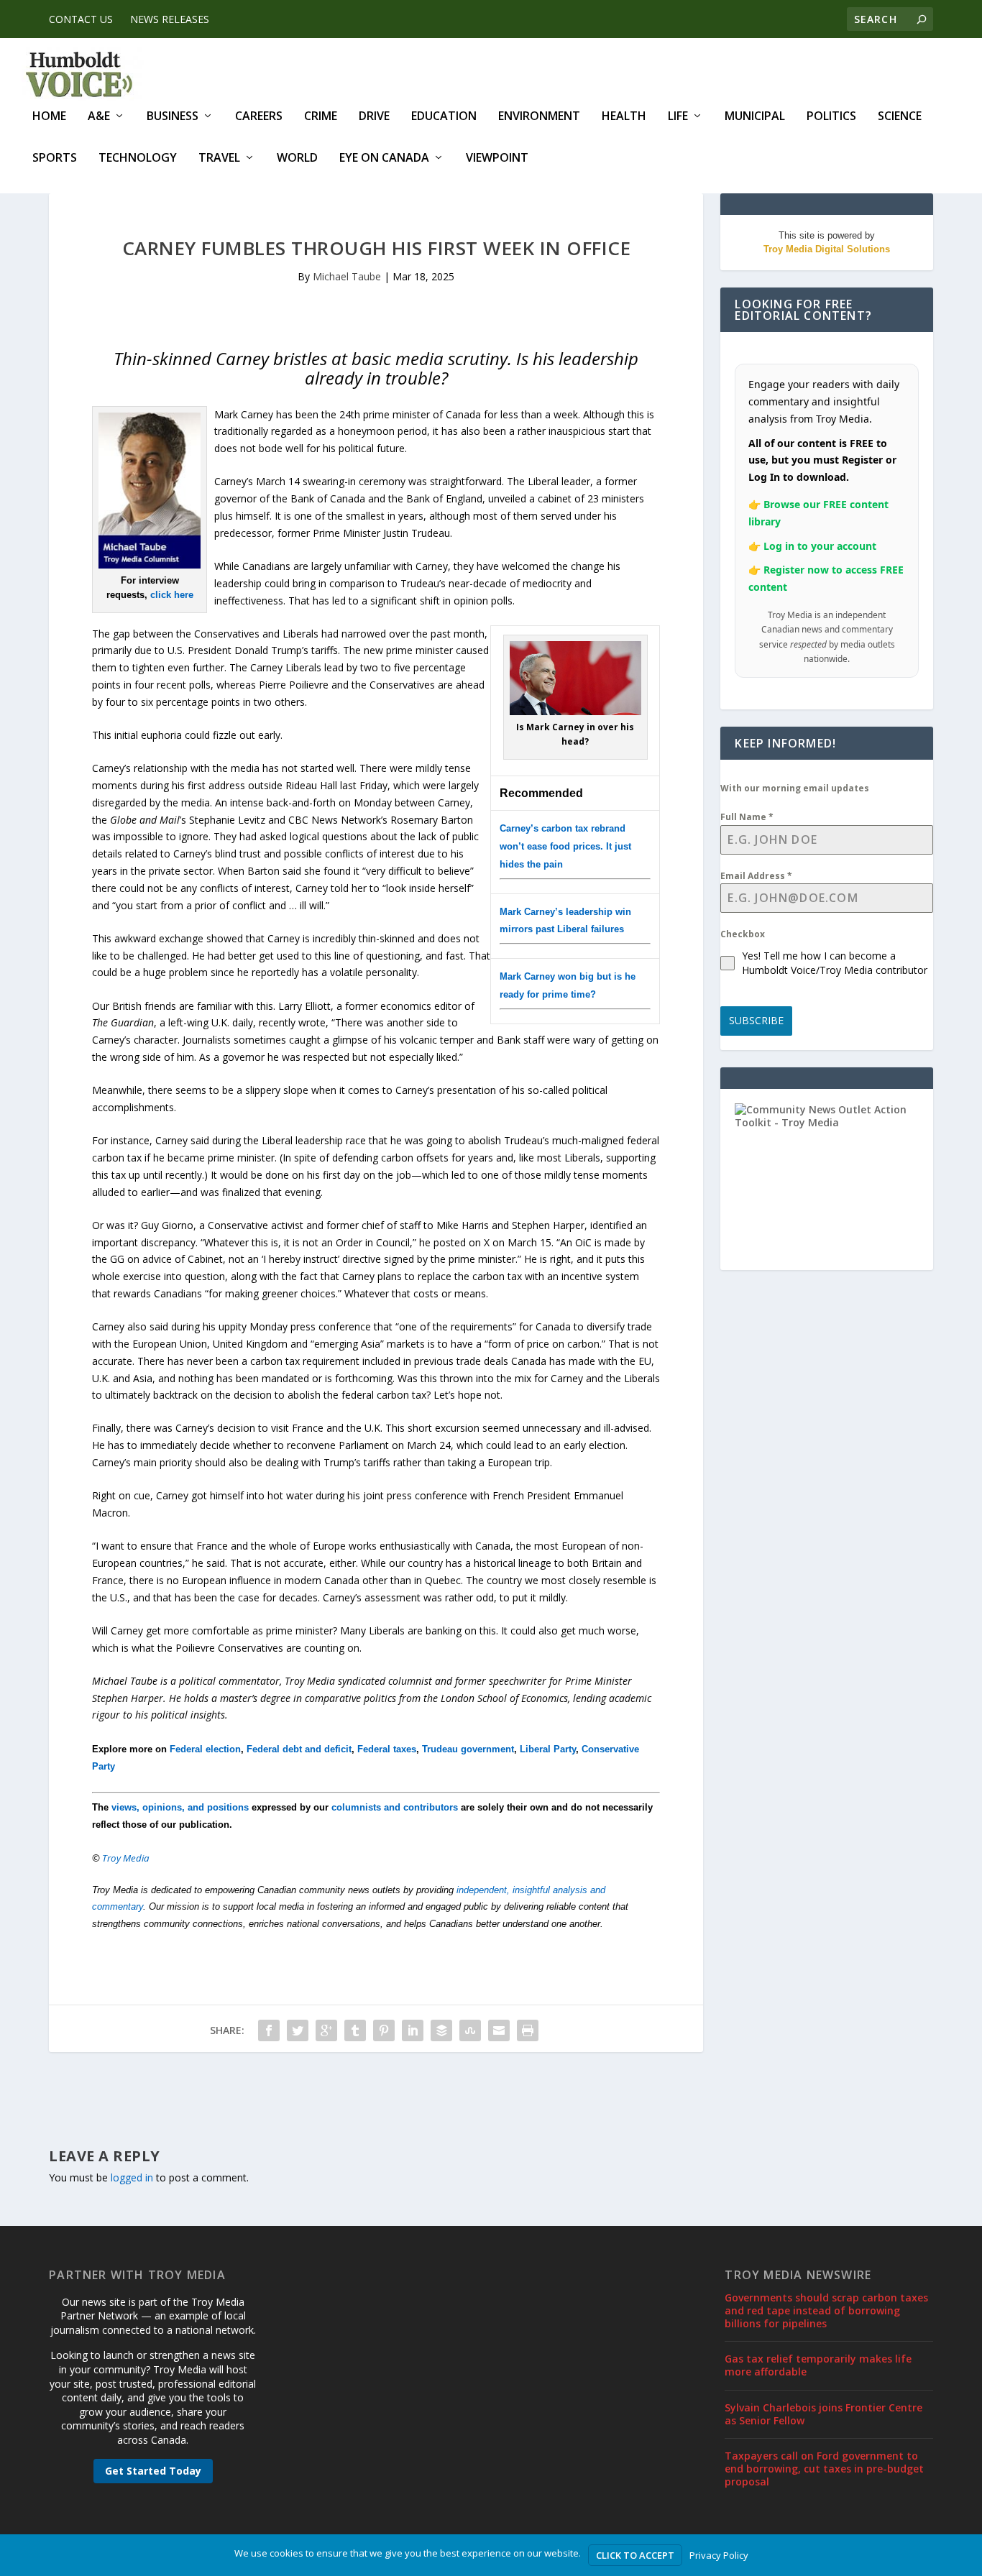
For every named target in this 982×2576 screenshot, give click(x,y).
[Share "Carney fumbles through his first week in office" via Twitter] (298, 2030)
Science (900, 117)
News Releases (170, 19)
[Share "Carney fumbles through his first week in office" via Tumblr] (355, 2030)
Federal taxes (387, 1749)
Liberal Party (548, 1749)
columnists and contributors (395, 1807)
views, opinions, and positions (180, 1807)
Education (444, 117)
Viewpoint (497, 158)
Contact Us (81, 19)
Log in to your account (820, 546)
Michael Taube (347, 276)
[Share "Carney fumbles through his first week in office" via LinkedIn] (413, 2030)
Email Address (756, 876)
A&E (99, 117)
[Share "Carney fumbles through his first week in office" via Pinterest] (384, 2030)
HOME (49, 117)
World (297, 158)
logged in (132, 2177)
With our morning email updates (795, 788)
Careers (259, 117)
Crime (321, 117)
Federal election (205, 1749)
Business (173, 117)
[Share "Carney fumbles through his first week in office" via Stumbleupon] (470, 2030)
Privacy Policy (719, 2555)
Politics (831, 117)
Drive (374, 117)
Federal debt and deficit (299, 1749)
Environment (539, 117)
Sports (55, 158)
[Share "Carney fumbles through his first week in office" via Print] (528, 2030)
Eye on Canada (384, 158)
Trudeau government (468, 1749)
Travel (219, 158)
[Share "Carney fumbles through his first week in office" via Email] (499, 2030)
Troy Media (126, 1858)
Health (624, 117)
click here (172, 595)
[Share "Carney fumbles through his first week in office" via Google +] (326, 2030)
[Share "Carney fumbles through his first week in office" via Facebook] (269, 2030)
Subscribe (756, 1020)
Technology (138, 158)
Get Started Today (153, 2471)
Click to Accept (635, 2555)
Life (678, 117)
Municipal (755, 117)
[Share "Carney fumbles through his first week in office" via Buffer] (441, 2030)
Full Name (747, 817)
